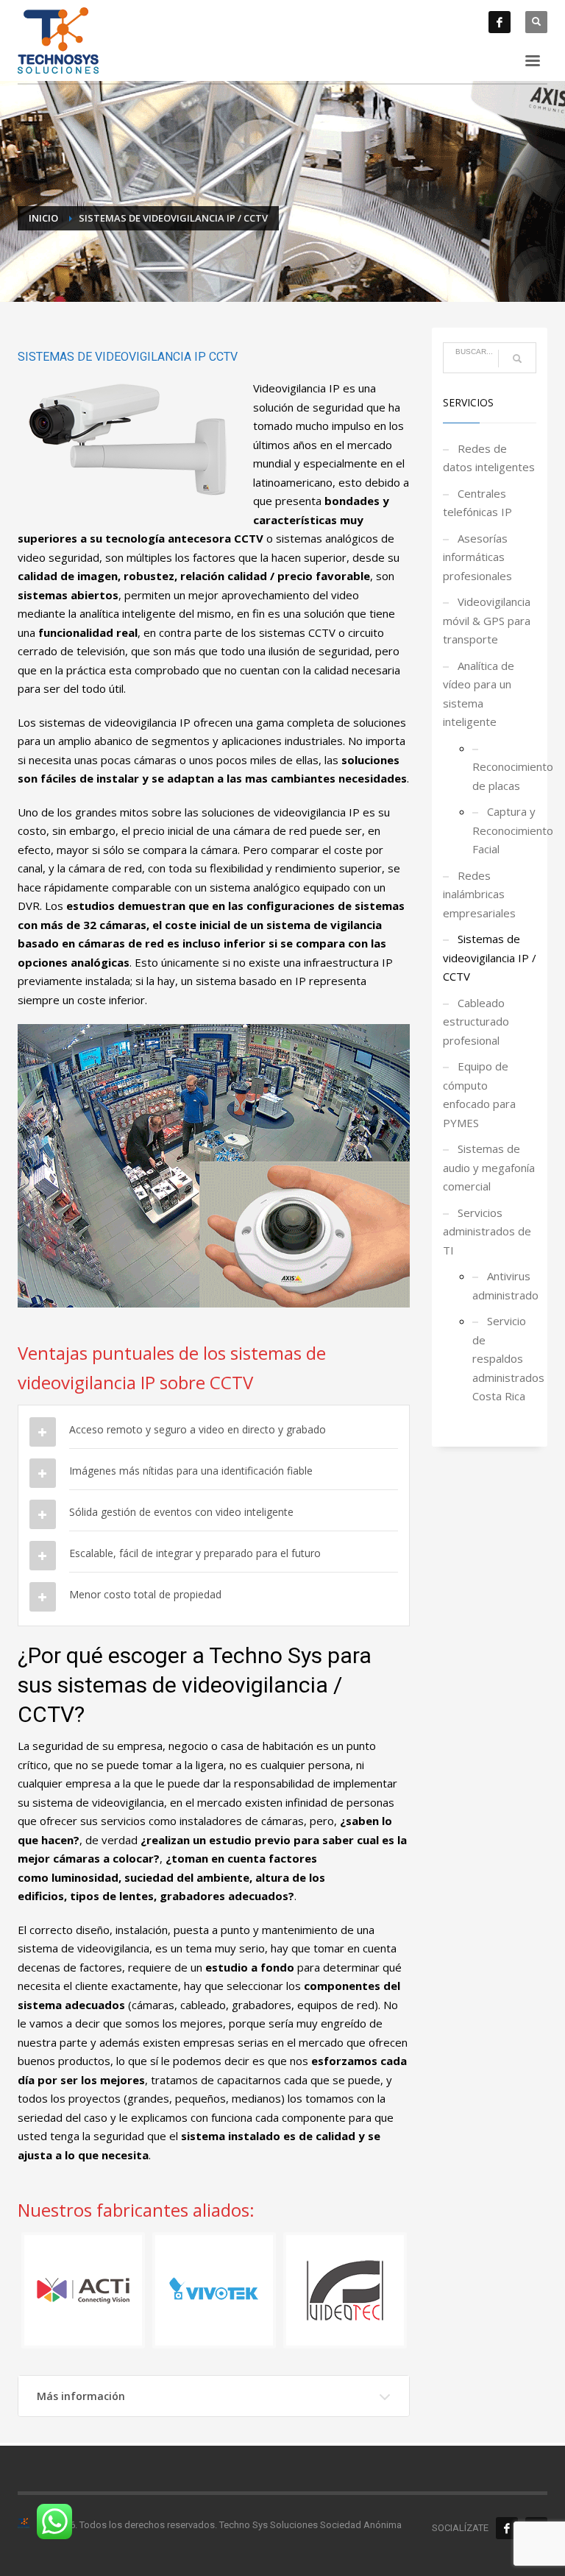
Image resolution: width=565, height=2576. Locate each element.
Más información (81, 2396)
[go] (517, 359)
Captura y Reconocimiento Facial (505, 830)
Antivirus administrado (505, 1285)
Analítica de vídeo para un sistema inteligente (479, 694)
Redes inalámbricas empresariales (479, 894)
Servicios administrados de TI (487, 1231)
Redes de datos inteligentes (489, 458)
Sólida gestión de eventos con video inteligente (181, 1512)
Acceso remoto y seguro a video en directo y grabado (198, 1429)
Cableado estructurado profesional (476, 1021)
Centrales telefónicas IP (477, 503)
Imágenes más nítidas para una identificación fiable (191, 1471)
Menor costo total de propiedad (145, 1594)
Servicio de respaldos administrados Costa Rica (505, 1358)
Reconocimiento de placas (505, 776)
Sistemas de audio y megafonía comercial (489, 1167)
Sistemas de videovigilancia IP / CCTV (490, 957)
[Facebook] (500, 22)
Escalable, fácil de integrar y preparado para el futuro (195, 1553)
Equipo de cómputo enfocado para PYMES (479, 1094)
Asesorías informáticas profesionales (477, 557)
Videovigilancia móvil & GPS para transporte (487, 620)
